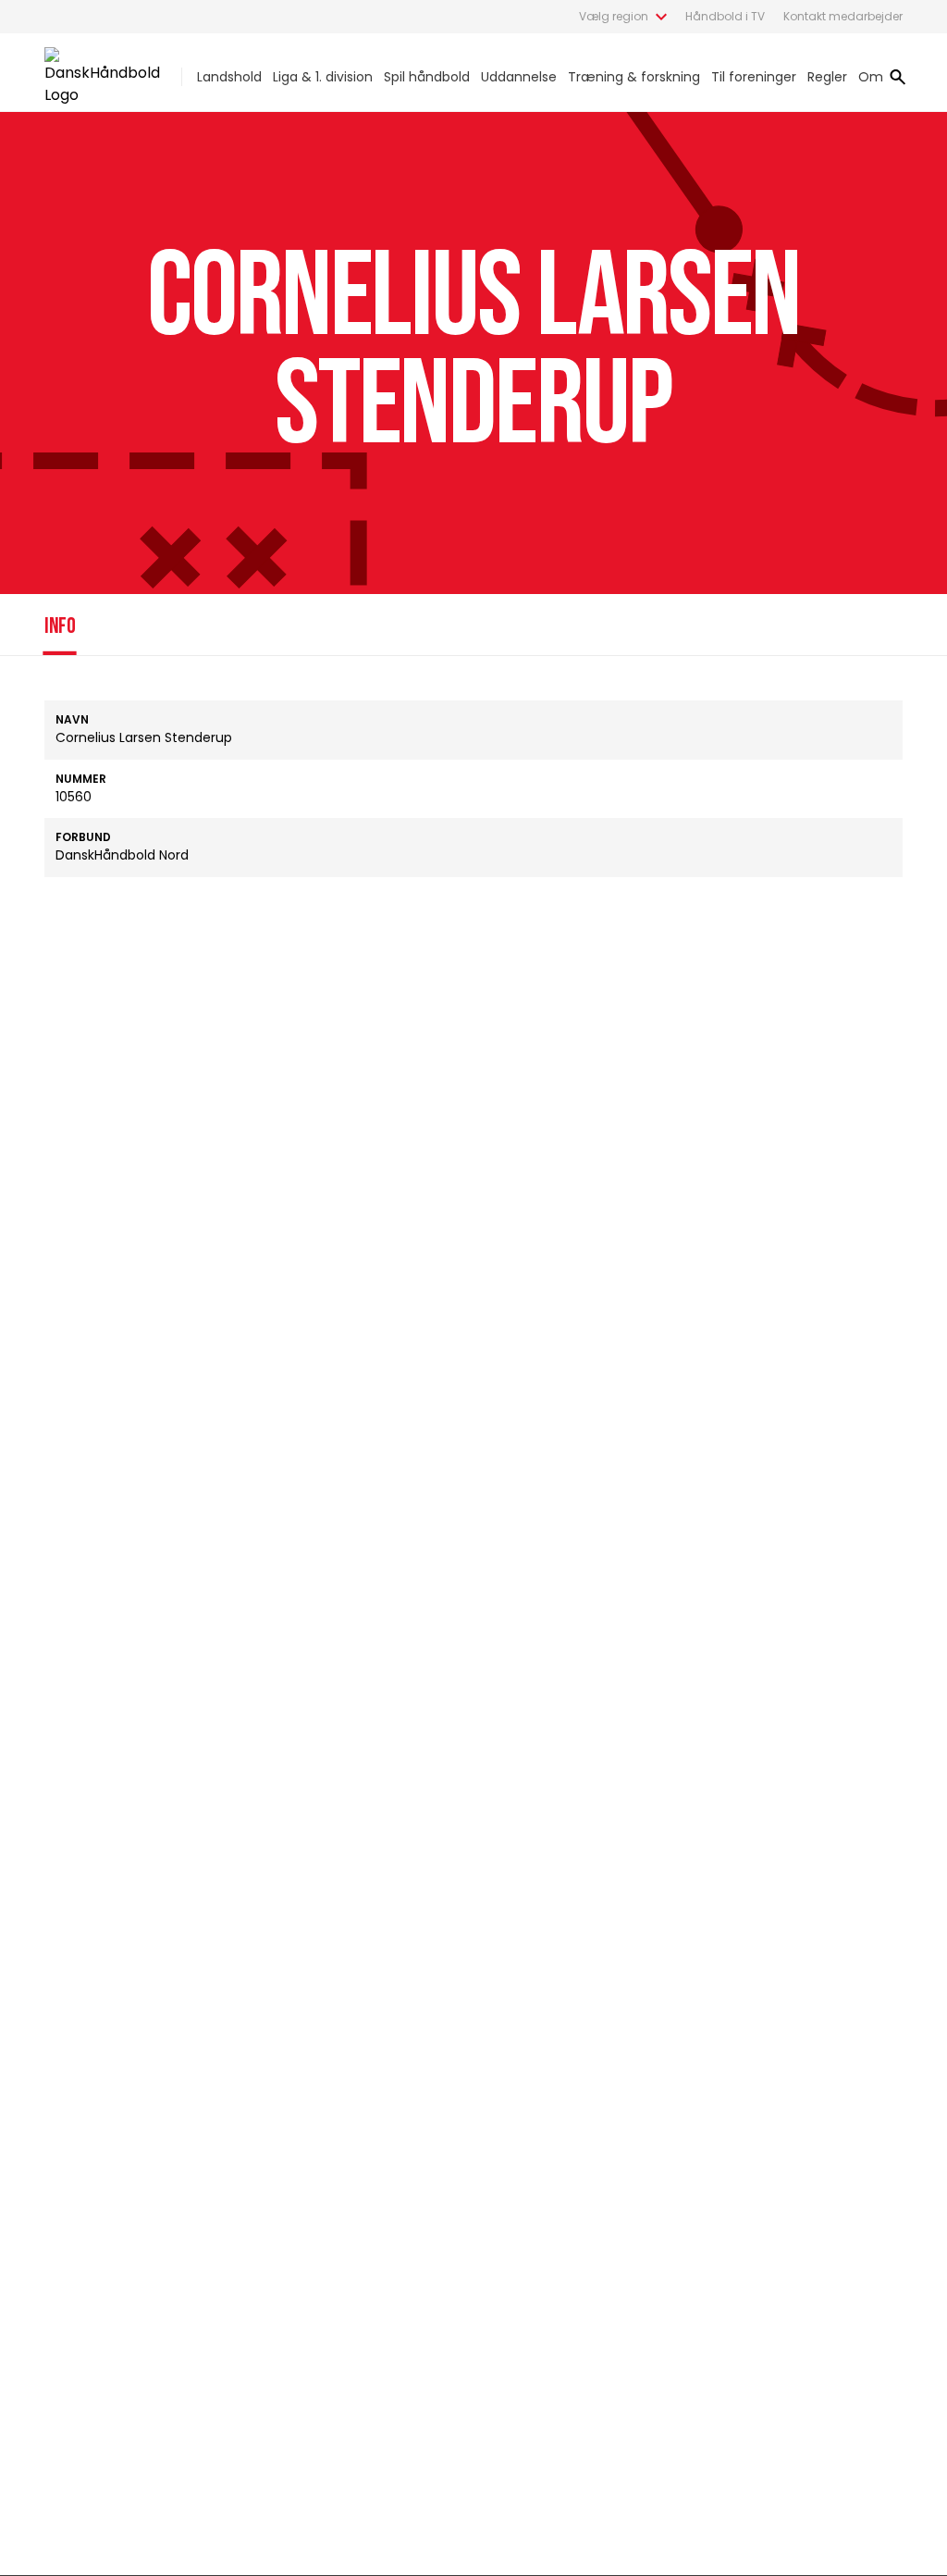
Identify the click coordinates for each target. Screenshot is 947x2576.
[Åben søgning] (898, 77)
